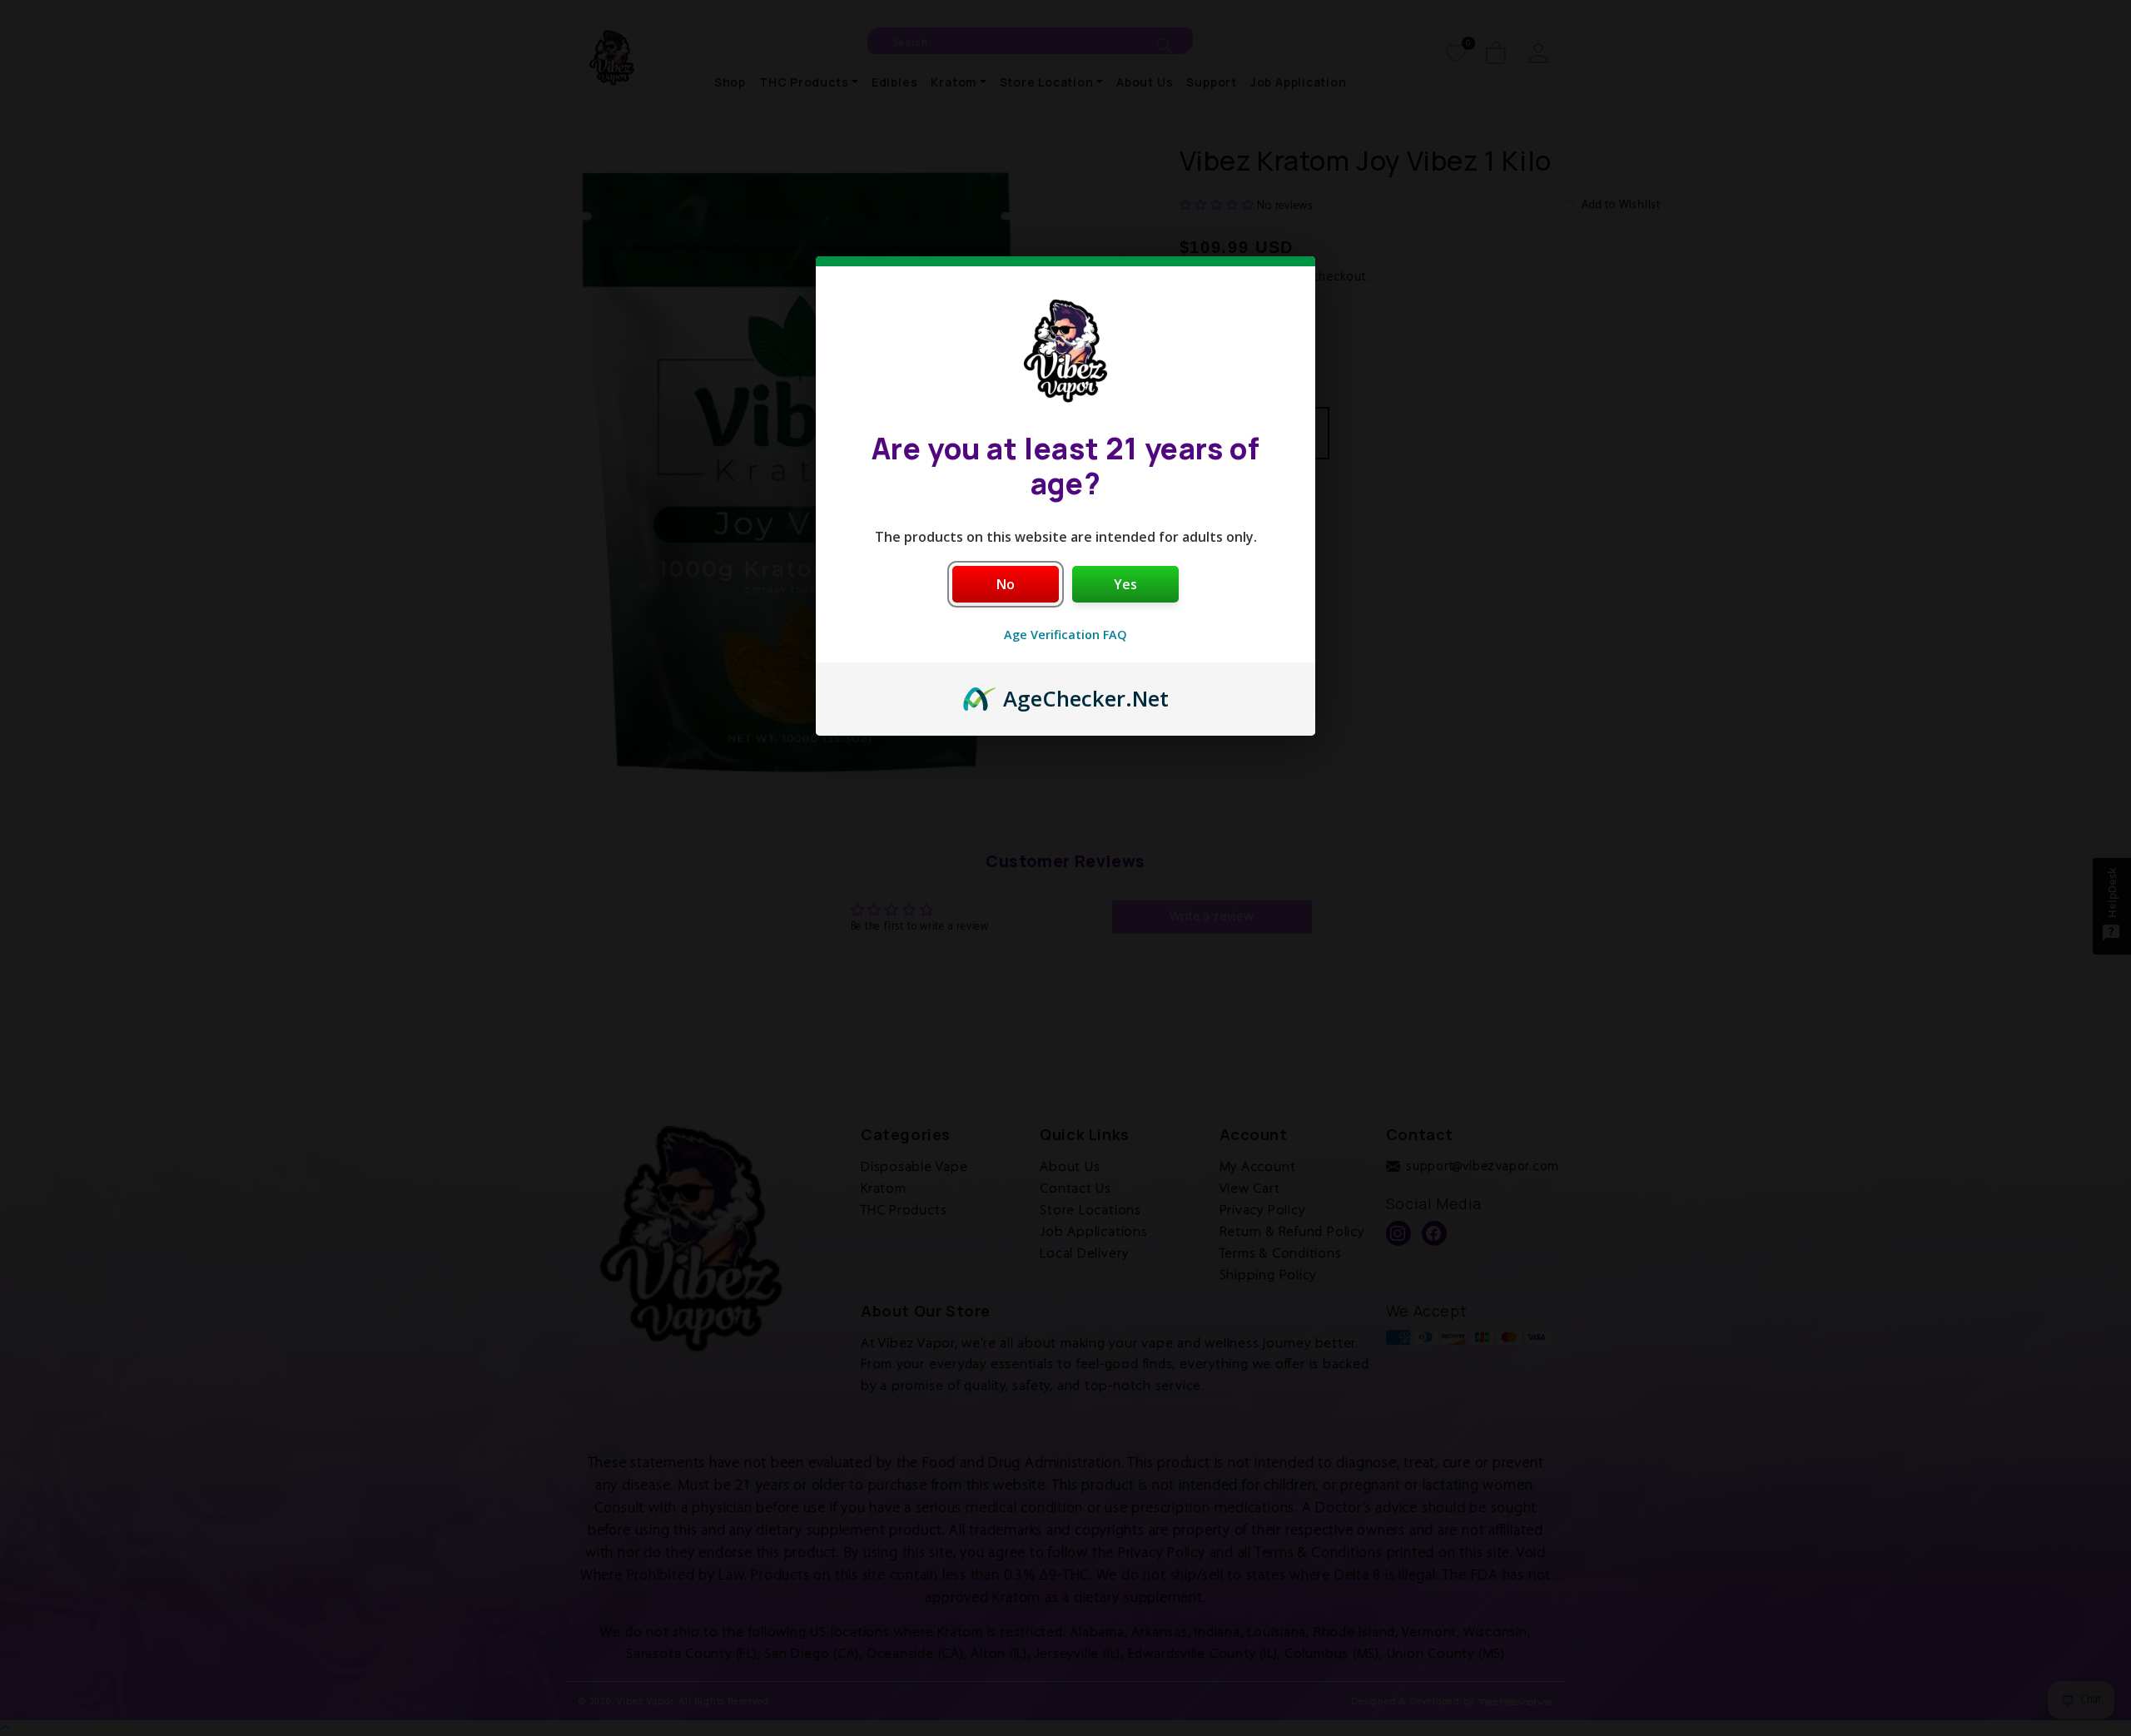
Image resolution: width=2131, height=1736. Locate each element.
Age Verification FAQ (1065, 635)
